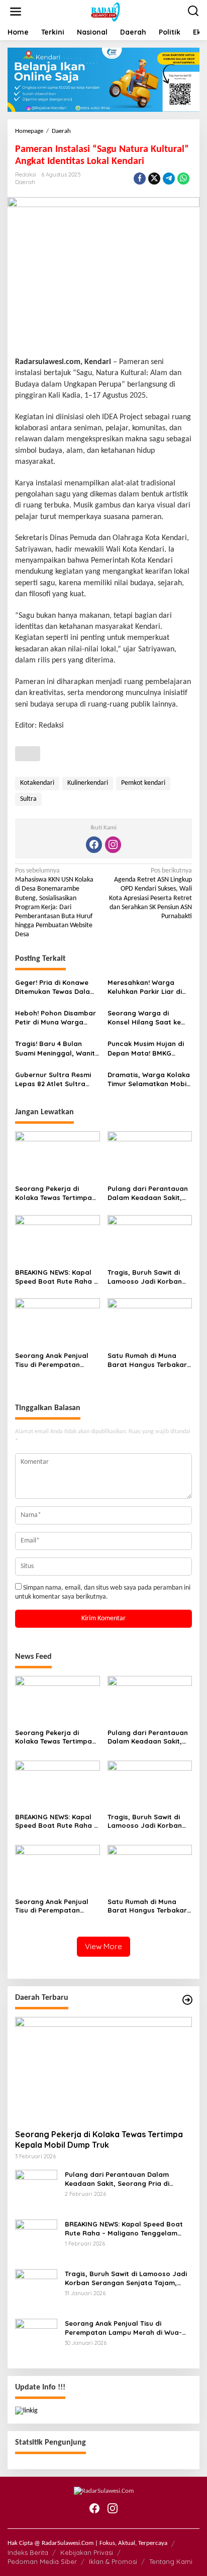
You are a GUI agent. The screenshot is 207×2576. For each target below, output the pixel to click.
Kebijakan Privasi (87, 2552)
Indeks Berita (28, 2552)
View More (103, 1946)
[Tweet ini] (154, 179)
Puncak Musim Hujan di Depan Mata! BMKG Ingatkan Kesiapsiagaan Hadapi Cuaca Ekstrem (148, 1048)
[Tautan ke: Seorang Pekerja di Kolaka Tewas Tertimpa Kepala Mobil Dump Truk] (103, 2069)
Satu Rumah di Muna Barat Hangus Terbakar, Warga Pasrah (148, 1360)
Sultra (28, 799)
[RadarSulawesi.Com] (106, 12)
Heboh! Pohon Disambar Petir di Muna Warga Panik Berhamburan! (56, 1018)
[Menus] (16, 12)
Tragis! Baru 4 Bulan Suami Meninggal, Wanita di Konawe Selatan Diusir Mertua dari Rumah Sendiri (57, 1048)
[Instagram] (113, 845)
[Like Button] (28, 754)
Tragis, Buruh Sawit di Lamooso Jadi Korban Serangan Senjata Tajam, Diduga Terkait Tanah (145, 1277)
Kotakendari (37, 783)
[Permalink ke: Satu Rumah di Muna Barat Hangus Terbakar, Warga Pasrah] (150, 1323)
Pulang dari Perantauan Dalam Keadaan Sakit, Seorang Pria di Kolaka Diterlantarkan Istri (148, 1193)
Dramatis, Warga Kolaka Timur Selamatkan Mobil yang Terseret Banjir (149, 1079)
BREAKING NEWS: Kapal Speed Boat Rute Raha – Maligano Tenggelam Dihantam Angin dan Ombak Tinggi (56, 1277)
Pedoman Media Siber (42, 2561)
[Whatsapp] (183, 179)
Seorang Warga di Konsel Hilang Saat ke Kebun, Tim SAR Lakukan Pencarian (148, 1018)
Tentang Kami (171, 2561)
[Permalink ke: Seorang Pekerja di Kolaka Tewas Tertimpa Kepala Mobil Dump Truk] (58, 1156)
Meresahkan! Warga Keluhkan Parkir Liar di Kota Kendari (145, 987)
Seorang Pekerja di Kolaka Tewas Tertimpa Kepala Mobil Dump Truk (56, 1193)
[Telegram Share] (169, 179)
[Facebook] (94, 845)
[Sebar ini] (140, 179)
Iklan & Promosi (113, 2561)
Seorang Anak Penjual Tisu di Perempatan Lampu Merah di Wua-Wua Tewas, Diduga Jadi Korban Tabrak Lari (56, 1360)
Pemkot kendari (143, 783)
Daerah (25, 182)
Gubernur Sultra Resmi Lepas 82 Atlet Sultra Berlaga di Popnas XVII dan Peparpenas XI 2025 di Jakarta (56, 1079)
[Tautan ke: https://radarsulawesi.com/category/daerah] (187, 2000)
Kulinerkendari (88, 783)
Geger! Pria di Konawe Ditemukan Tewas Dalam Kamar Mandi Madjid (56, 987)
